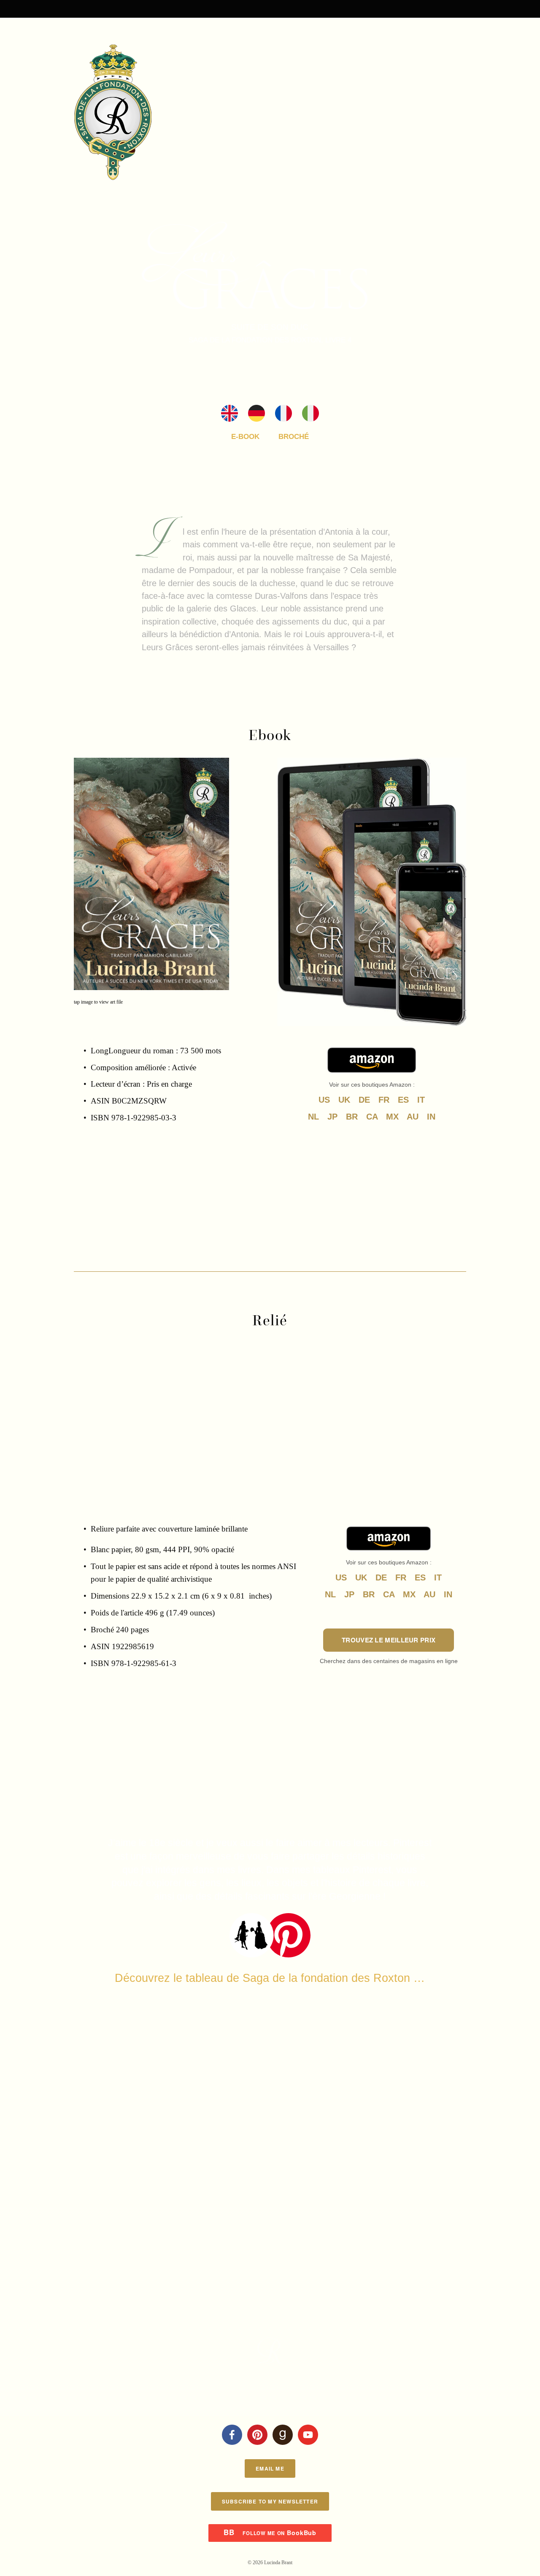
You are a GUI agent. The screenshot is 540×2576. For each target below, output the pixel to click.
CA (372, 1117)
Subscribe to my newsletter (270, 2501)
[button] (123, 1379)
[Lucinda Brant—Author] (257, 2435)
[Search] (142, 8)
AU (413, 1117)
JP (332, 1117)
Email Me (270, 2468)
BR (352, 1117)
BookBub (270, 2533)
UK (344, 1100)
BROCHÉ (294, 437)
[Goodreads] (283, 2435)
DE (364, 1100)
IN (431, 1117)
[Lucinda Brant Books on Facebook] (232, 2435)
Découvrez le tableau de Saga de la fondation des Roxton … (270, 1978)
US (324, 1100)
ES (403, 1100)
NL (313, 1117)
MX (392, 1117)
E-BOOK (245, 437)
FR (384, 1100)
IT (421, 1100)
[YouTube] (308, 2435)
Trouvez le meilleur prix (389, 1640)
